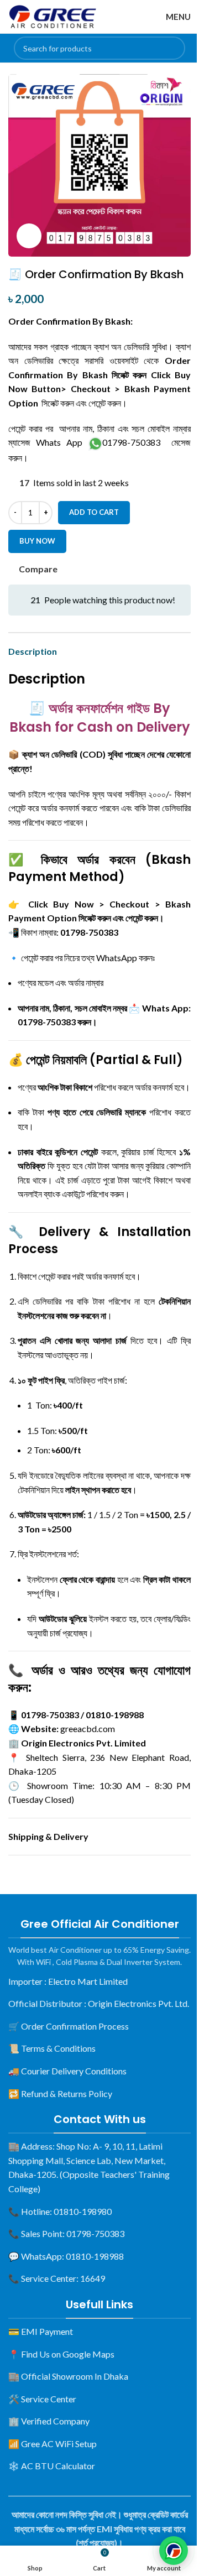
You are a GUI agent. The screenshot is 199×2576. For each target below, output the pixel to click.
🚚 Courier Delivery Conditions (67, 2071)
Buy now (37, 541)
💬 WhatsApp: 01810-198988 (66, 2256)
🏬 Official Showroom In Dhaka (68, 2376)
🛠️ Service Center (42, 2399)
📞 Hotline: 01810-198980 (60, 2211)
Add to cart (94, 512)
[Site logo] (53, 15)
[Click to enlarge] (29, 236)
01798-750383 (131, 442)
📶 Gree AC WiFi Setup (53, 2444)
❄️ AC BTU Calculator (52, 2466)
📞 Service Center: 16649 (57, 2278)
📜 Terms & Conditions (52, 2048)
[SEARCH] (174, 48)
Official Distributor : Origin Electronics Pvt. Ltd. (99, 2003)
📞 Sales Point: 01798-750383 (66, 2233)
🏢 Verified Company (49, 2421)
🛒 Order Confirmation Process (69, 2026)
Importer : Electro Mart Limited (68, 1981)
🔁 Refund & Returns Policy (60, 2093)
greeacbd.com (88, 1728)
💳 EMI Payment (41, 2331)
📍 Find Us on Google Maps (61, 2354)
